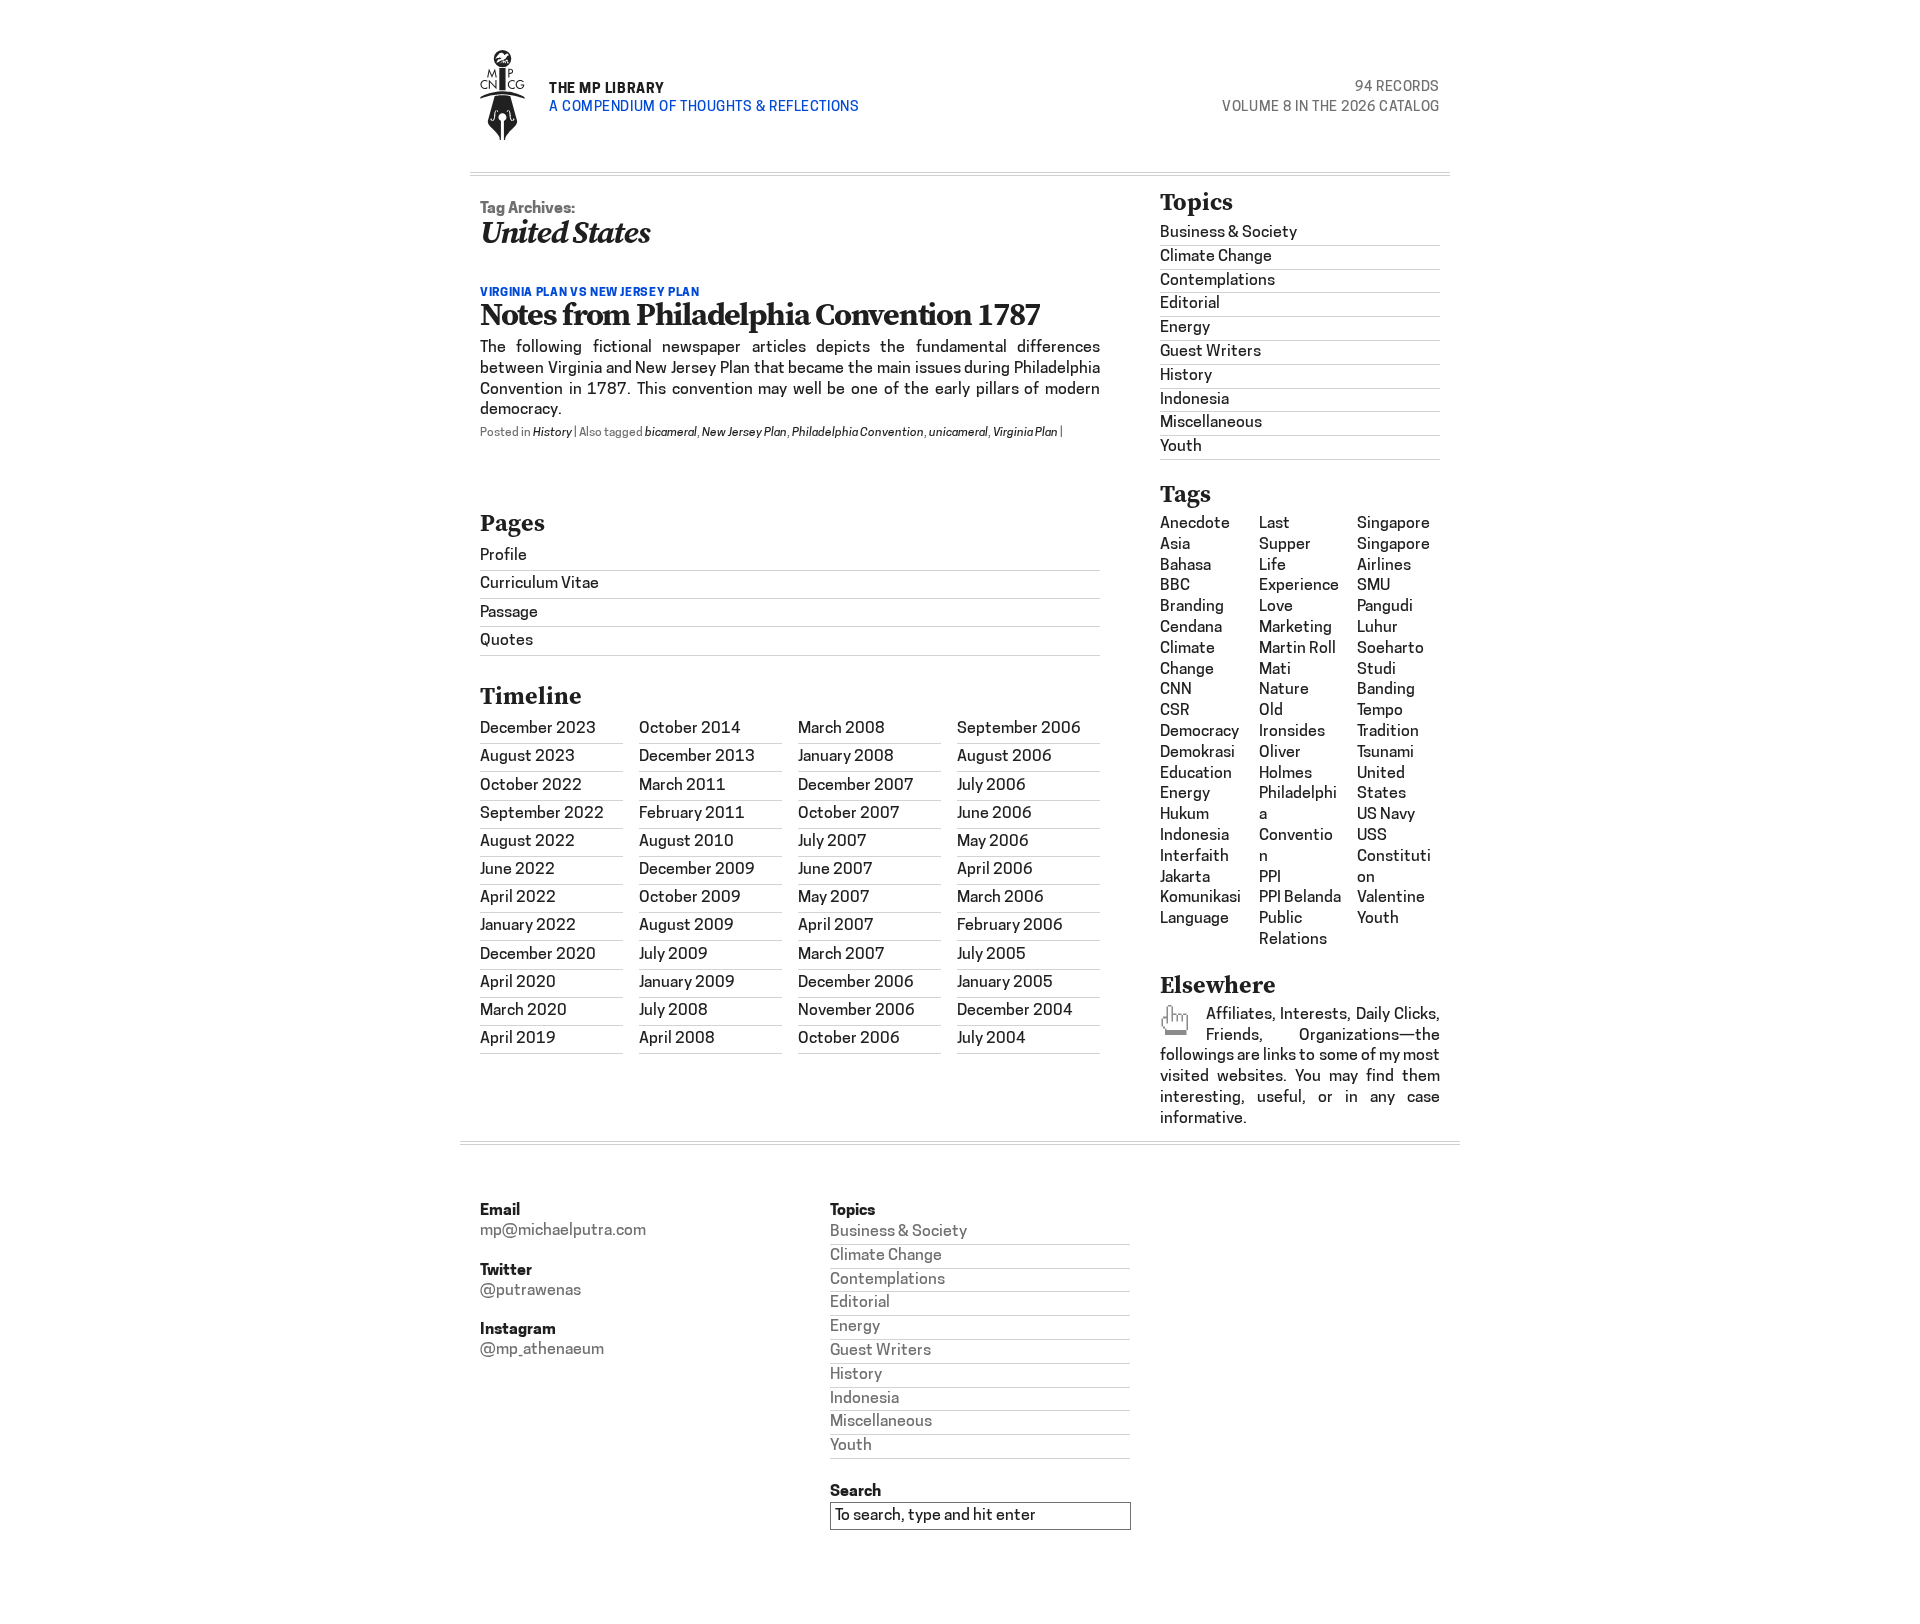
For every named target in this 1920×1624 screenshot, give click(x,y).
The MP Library (607, 87)
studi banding (1386, 680)
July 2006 (991, 786)
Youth (1181, 447)
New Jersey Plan (744, 433)
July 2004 (991, 1039)
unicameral (958, 433)
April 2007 (836, 926)
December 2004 (1015, 1011)
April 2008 (677, 1039)
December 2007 (856, 786)
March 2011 (682, 786)
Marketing (1295, 628)
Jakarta (1185, 878)
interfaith (1194, 857)
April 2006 (995, 870)
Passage (509, 613)
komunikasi (1200, 898)
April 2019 (518, 1039)
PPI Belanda (1300, 898)
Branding (1192, 607)
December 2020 (538, 955)
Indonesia (1194, 400)
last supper (1285, 534)
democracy (1199, 732)
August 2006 (1004, 757)
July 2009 (673, 955)
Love (1276, 607)
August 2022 (527, 842)
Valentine (1391, 898)
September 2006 (1019, 729)
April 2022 (518, 898)
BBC (1175, 586)
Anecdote (1195, 524)
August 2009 (686, 926)
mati (1275, 670)
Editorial (1190, 304)
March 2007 (841, 955)
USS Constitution (1394, 857)
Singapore (1393, 524)
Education (1196, 774)
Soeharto (1390, 649)
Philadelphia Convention (858, 433)
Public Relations (1293, 929)
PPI (1270, 878)
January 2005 (1005, 983)
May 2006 (993, 842)
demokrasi (1197, 753)
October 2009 (690, 898)
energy (1185, 794)
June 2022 (517, 870)
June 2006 (994, 814)
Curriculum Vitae (539, 584)
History (552, 433)
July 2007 (832, 842)
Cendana (1191, 628)
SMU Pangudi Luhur (1385, 607)
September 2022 (542, 814)
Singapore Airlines (1393, 555)
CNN (1176, 690)
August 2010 (686, 842)
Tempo (1380, 711)
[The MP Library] (502, 136)
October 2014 (690, 729)
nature (1284, 690)
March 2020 (523, 1011)
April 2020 (518, 983)
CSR (1175, 711)
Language (1194, 919)
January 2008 (846, 757)
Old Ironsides (1292, 721)
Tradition (1388, 732)
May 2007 (834, 898)
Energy (1185, 328)
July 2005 (991, 955)
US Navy (1386, 815)
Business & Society (1228, 233)
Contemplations (1217, 281)
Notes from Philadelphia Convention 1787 (760, 314)
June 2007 (835, 870)
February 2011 (692, 814)
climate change (1187, 659)
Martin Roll (1297, 649)
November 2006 (856, 1011)
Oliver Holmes (1285, 763)
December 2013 (697, 757)
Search (855, 1490)
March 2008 (841, 729)
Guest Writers (1210, 352)
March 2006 (1000, 898)
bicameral (671, 433)
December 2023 (538, 729)
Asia (1175, 545)
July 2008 (673, 1011)
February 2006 (1010, 926)
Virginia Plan (1025, 433)
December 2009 (697, 870)
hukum (1184, 815)
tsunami (1385, 753)
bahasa (1185, 566)
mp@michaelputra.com (563, 1231)
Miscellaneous (1211, 423)
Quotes (506, 641)
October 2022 (531, 786)
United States (1381, 784)
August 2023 (527, 757)
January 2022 (528, 926)
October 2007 (849, 814)
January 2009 (687, 983)
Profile (503, 556)
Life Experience (1299, 576)
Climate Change (1216, 257)
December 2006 (856, 983)
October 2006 (849, 1039)
